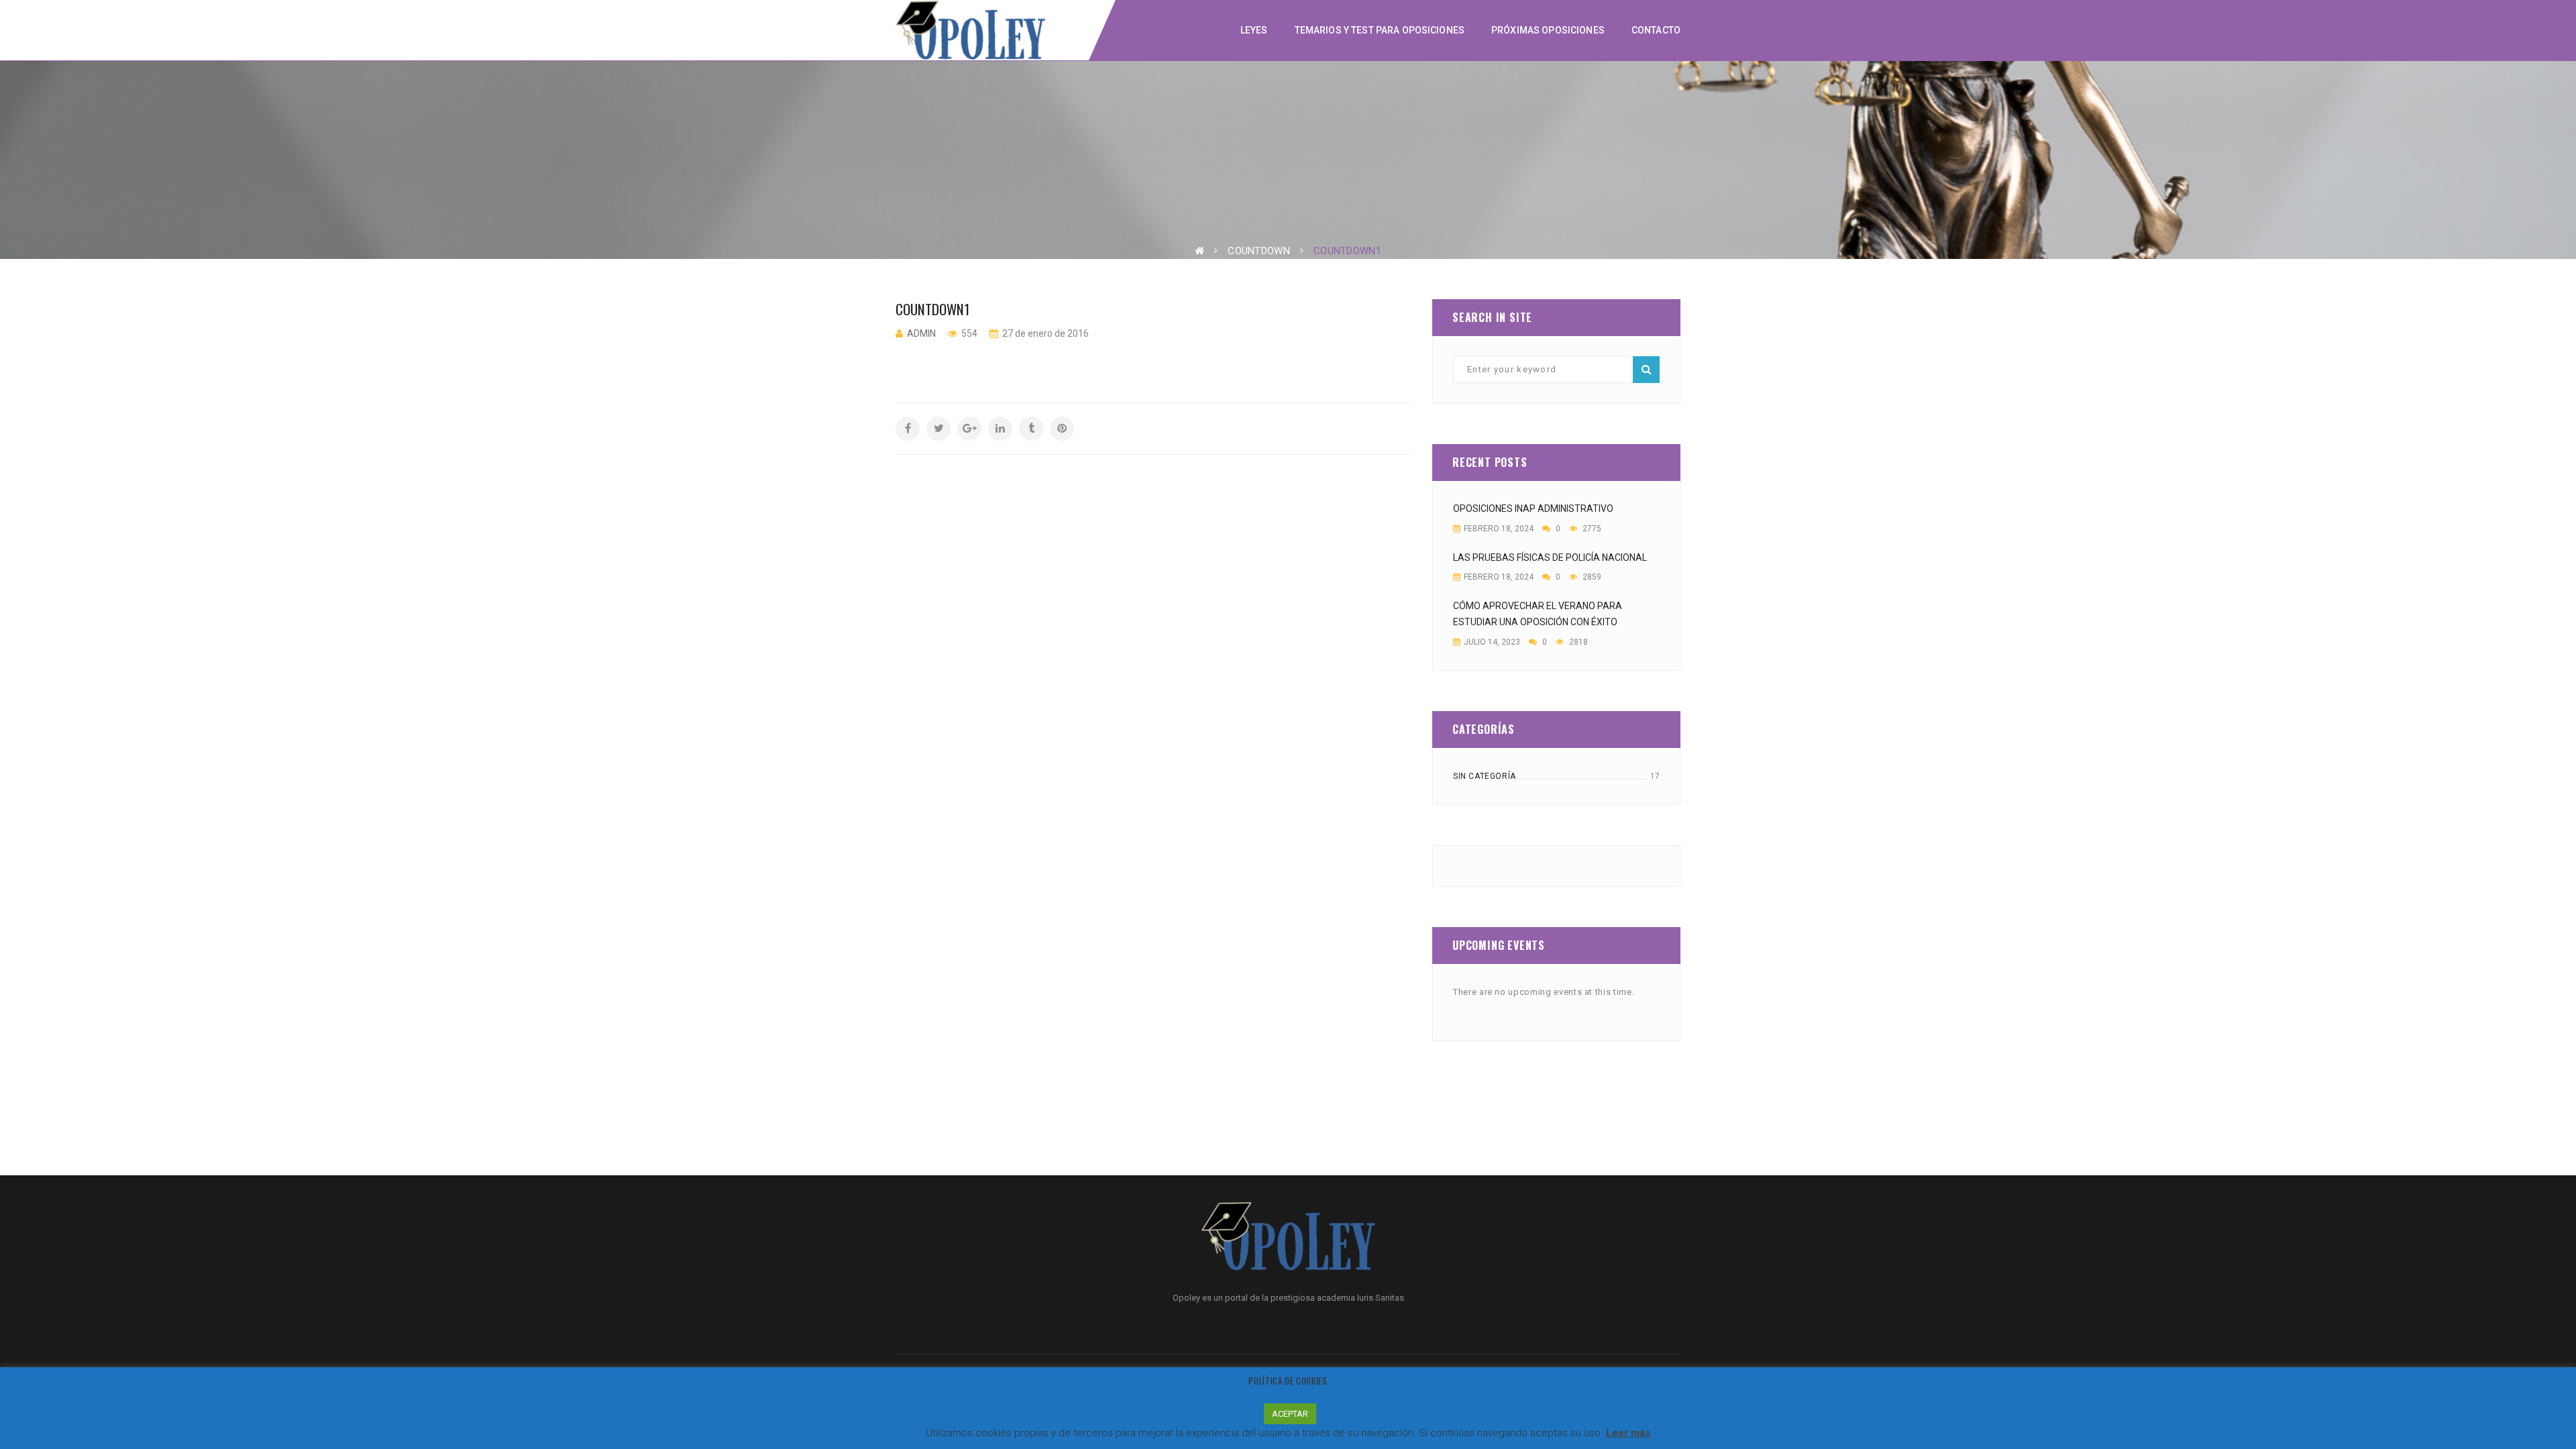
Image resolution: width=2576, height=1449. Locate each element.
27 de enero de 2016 (1044, 333)
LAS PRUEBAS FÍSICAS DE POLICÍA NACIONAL (1550, 557)
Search (1646, 370)
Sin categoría (1485, 776)
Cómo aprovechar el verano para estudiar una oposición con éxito (1538, 614)
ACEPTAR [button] (1290, 1414)
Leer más (1628, 1433)
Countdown (1259, 251)
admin (921, 333)
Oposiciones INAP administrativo (1533, 508)
